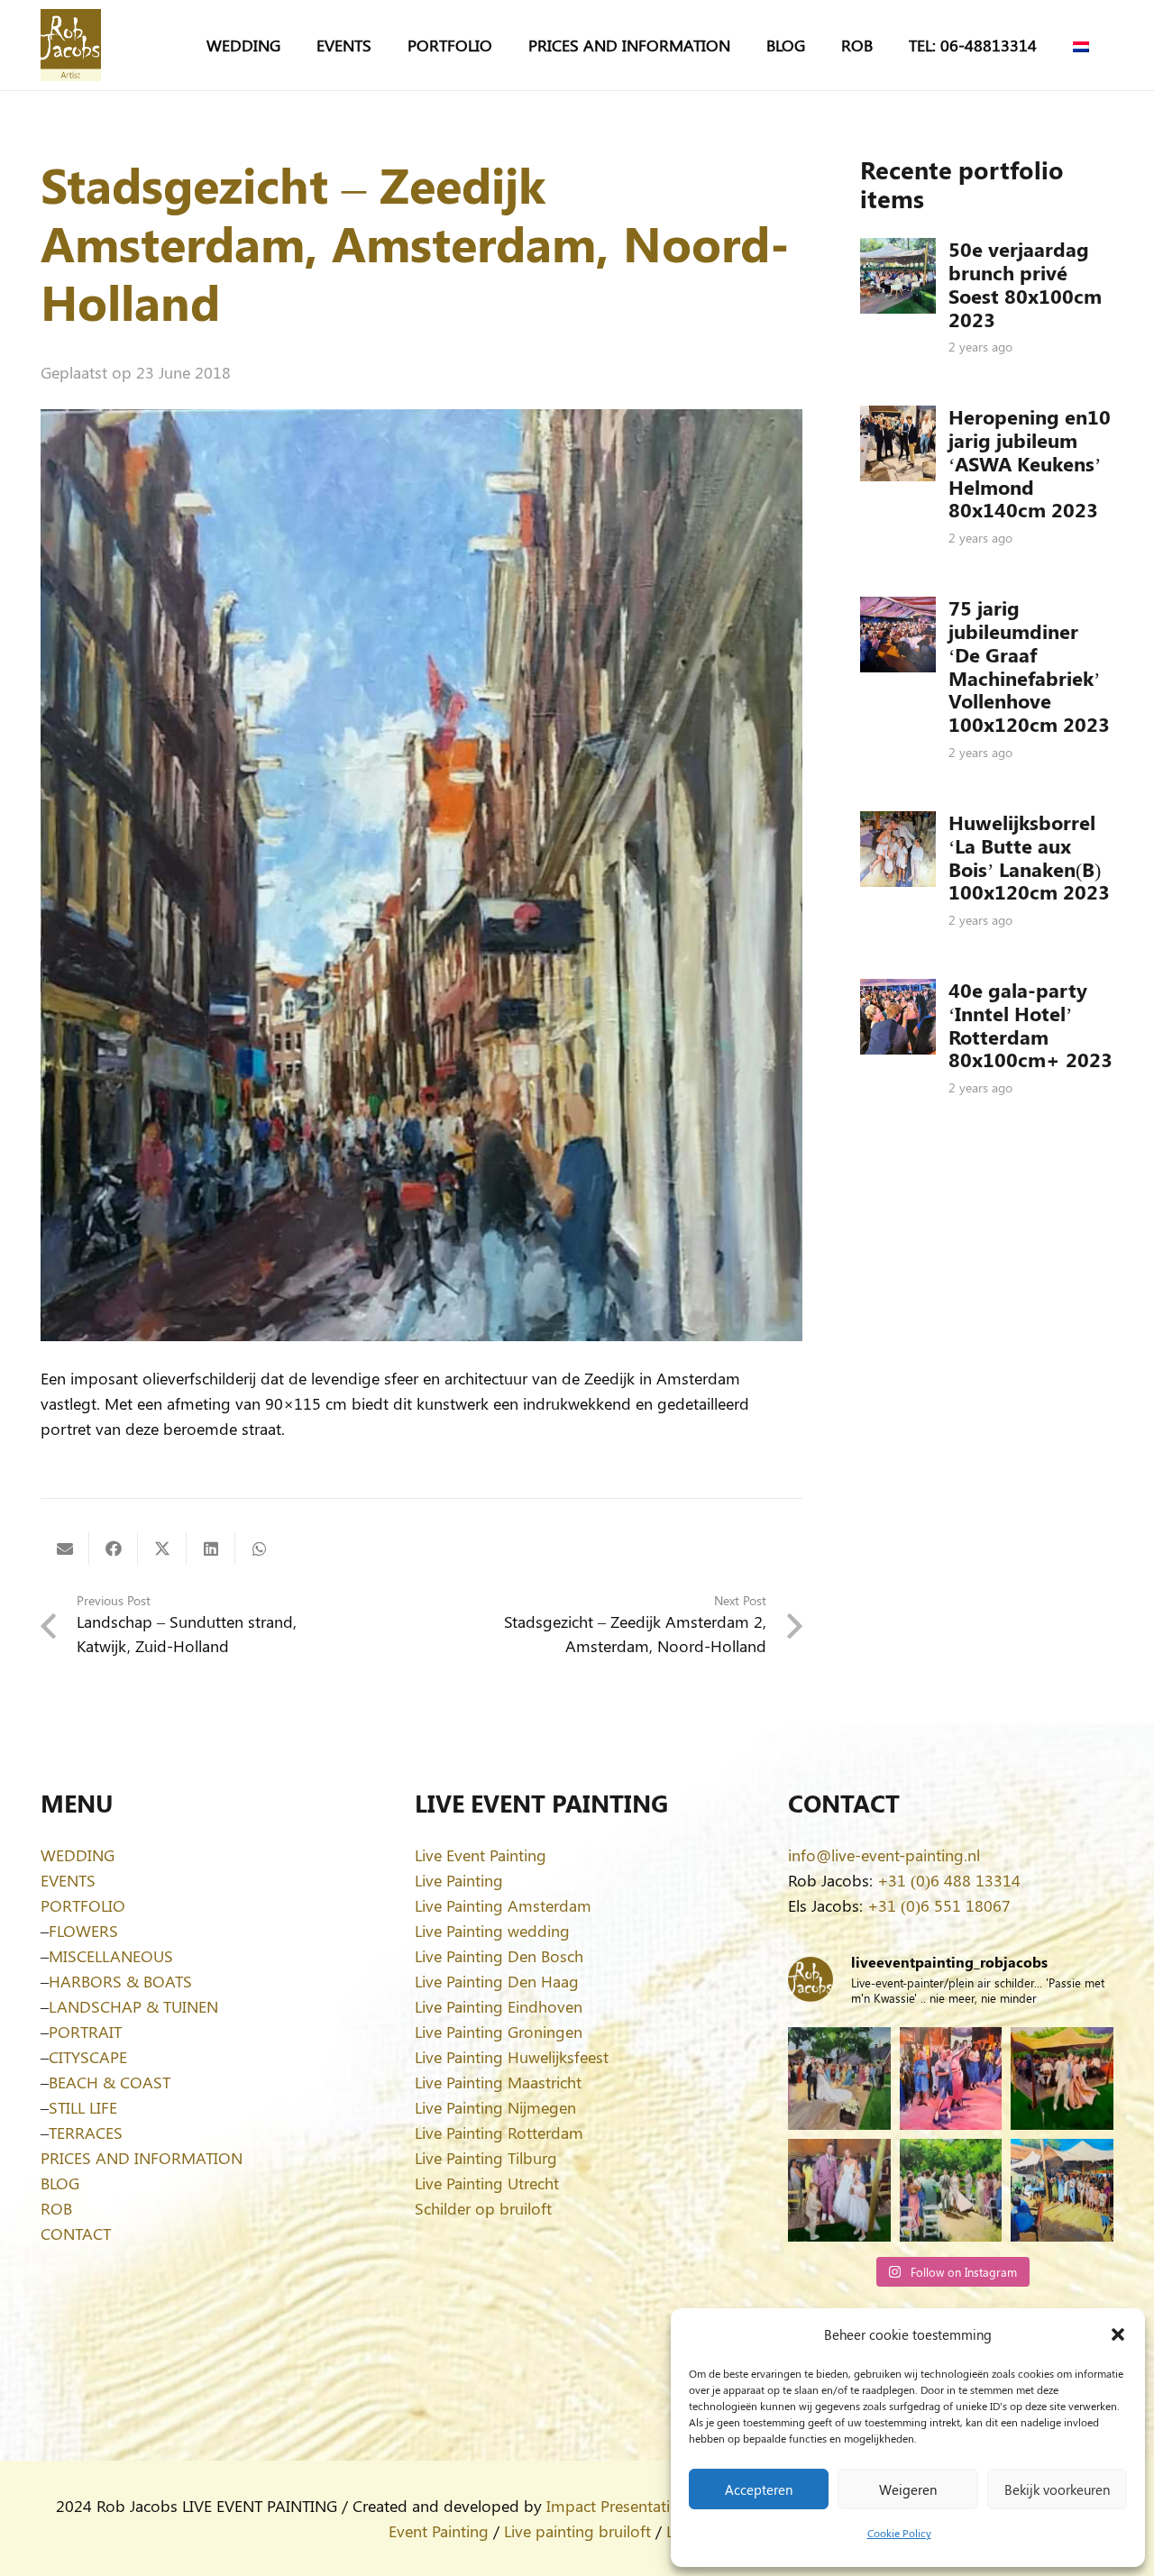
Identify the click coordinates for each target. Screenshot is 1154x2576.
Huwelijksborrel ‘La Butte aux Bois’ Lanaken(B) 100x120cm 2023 (1029, 857)
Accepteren (759, 2489)
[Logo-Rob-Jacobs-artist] (71, 45)
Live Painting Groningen (499, 2032)
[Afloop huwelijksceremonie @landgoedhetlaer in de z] (951, 2190)
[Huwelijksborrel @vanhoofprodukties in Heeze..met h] (1062, 2190)
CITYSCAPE (88, 2057)
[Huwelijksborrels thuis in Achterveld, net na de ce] (839, 2078)
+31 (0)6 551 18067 (939, 1905)
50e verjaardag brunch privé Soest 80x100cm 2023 (1025, 284)
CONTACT (76, 2233)
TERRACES (86, 2133)
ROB (56, 2208)
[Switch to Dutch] (1084, 45)
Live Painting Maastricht (498, 2082)
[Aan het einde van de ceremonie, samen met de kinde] (839, 2190)
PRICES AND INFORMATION (142, 2158)
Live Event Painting (481, 1855)
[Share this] (114, 1548)
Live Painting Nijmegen (495, 2107)
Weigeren (908, 2489)
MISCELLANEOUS (111, 1956)
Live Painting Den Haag (497, 1981)
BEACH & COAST (110, 2082)
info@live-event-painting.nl (884, 1855)
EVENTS (68, 1880)
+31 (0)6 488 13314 (949, 1880)
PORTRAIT (85, 2032)
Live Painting (459, 1880)
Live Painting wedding (492, 1931)
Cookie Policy (899, 2533)
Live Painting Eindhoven (499, 2006)
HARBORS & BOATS (120, 1981)
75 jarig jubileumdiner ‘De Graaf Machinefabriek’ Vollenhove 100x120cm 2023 (1029, 666)
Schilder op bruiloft (483, 2208)
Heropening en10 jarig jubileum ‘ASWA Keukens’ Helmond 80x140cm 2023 (1030, 463)
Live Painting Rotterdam (499, 2133)
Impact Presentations (621, 2506)
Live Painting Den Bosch (499, 1956)
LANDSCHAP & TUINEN (133, 2006)
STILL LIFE (83, 2107)
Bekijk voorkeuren (1057, 2489)
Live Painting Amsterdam (503, 1905)
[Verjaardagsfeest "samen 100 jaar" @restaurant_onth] (951, 2078)
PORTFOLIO (83, 1905)
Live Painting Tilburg (486, 2158)
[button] (1118, 2334)
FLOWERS (83, 1931)
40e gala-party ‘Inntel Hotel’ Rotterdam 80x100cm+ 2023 (1030, 1025)
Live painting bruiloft (577, 2531)
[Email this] (65, 1548)
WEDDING (78, 1855)
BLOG (60, 2183)
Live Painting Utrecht (487, 2183)
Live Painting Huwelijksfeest (512, 2057)
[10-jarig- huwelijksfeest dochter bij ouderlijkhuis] (1062, 2078)
